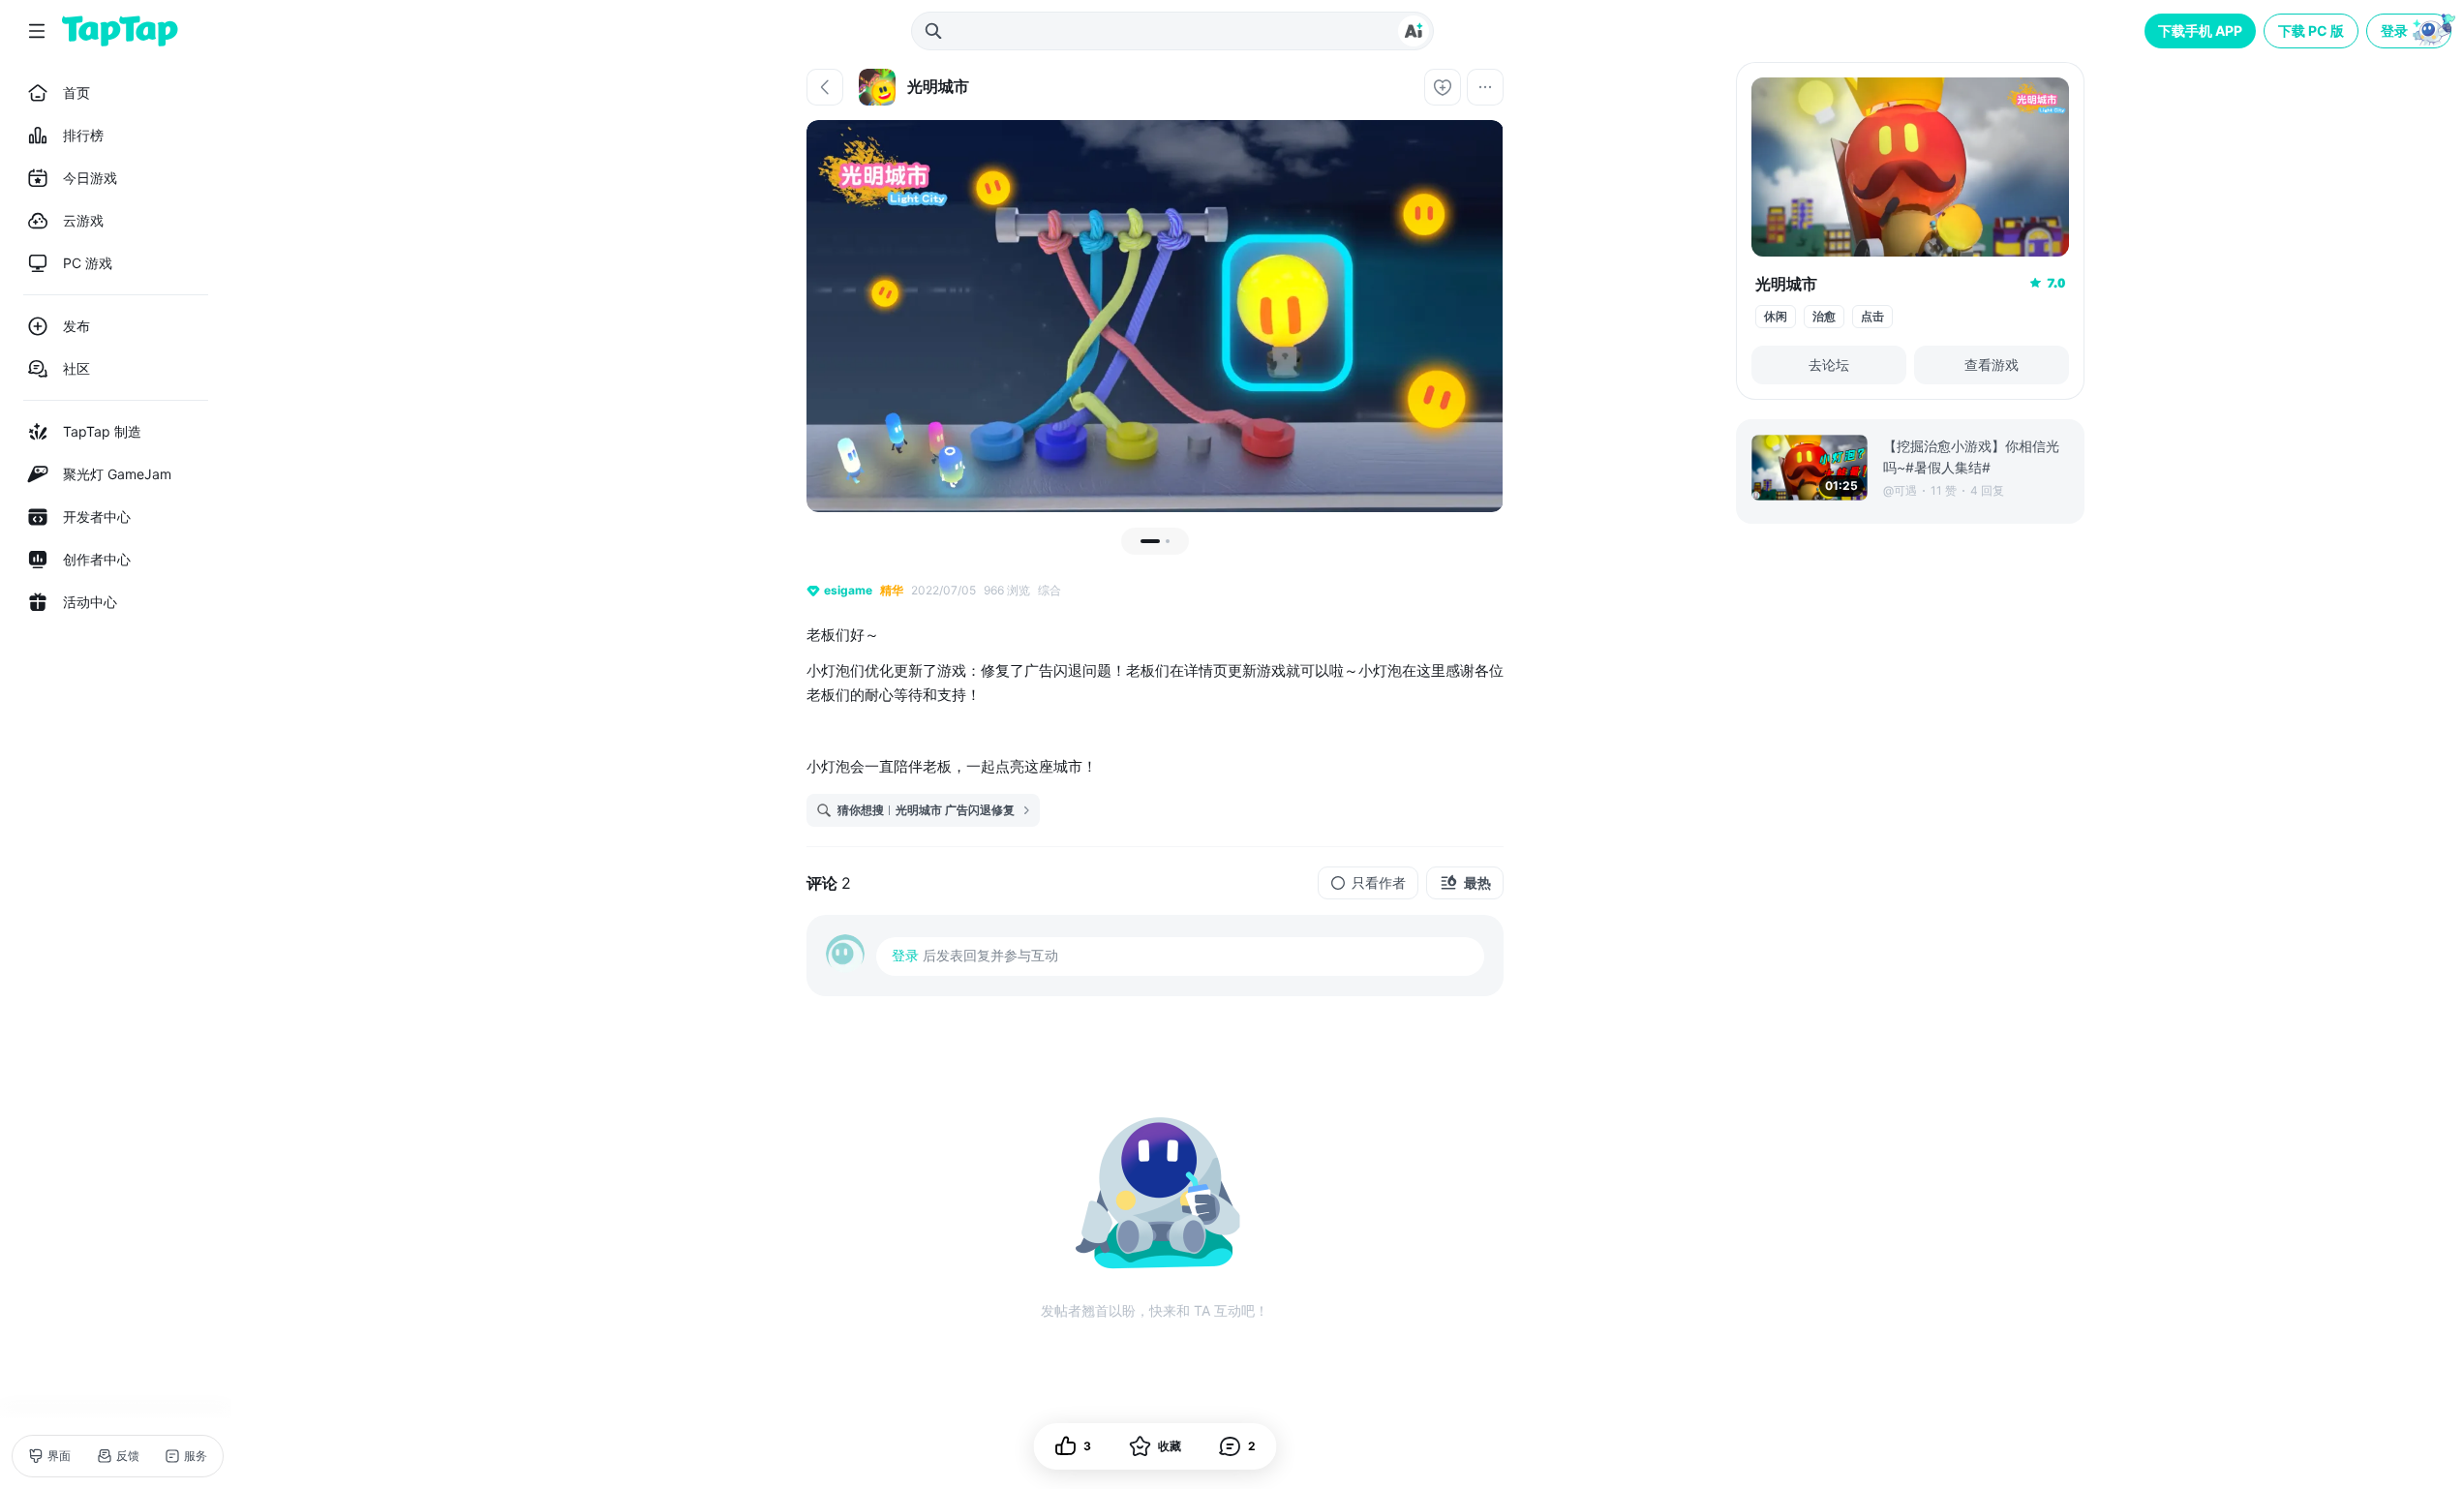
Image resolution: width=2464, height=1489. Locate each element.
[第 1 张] (1150, 541)
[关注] (1443, 87)
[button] (2411, 31)
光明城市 (1786, 284)
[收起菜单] (37, 31)
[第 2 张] (1168, 541)
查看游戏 (1992, 365)
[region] (1155, 316)
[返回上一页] (825, 87)
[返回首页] (120, 31)
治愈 (1824, 316)
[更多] (1485, 87)
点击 (1872, 316)
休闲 (1776, 316)
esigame (848, 590)
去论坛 (1829, 365)
